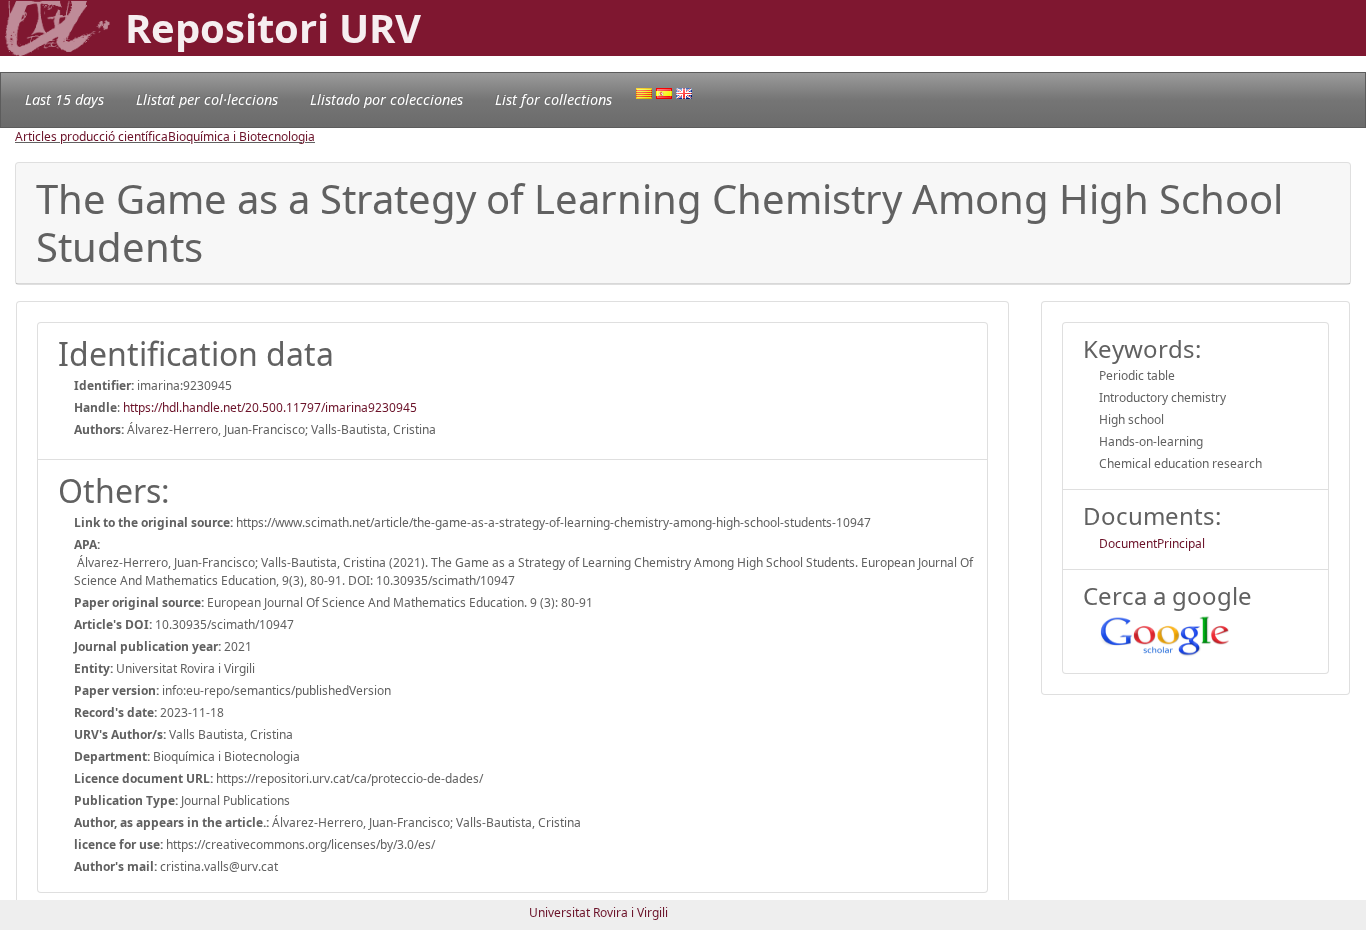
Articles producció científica (91, 136)
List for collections (553, 99)
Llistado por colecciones (386, 99)
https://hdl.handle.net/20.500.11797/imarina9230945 (270, 407)
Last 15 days (64, 99)
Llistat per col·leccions (207, 99)
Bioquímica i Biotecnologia (241, 136)
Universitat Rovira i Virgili (598, 912)
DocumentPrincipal (1152, 543)
